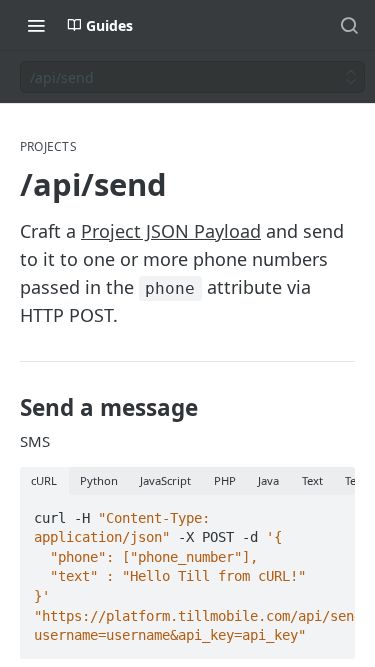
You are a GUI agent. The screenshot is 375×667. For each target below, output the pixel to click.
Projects (48, 147)
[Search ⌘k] (349, 25)
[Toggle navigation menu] (36, 25)
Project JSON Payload (171, 231)
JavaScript (165, 480)
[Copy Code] (331, 512)
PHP (225, 480)
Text (312, 480)
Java (268, 480)
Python (99, 480)
